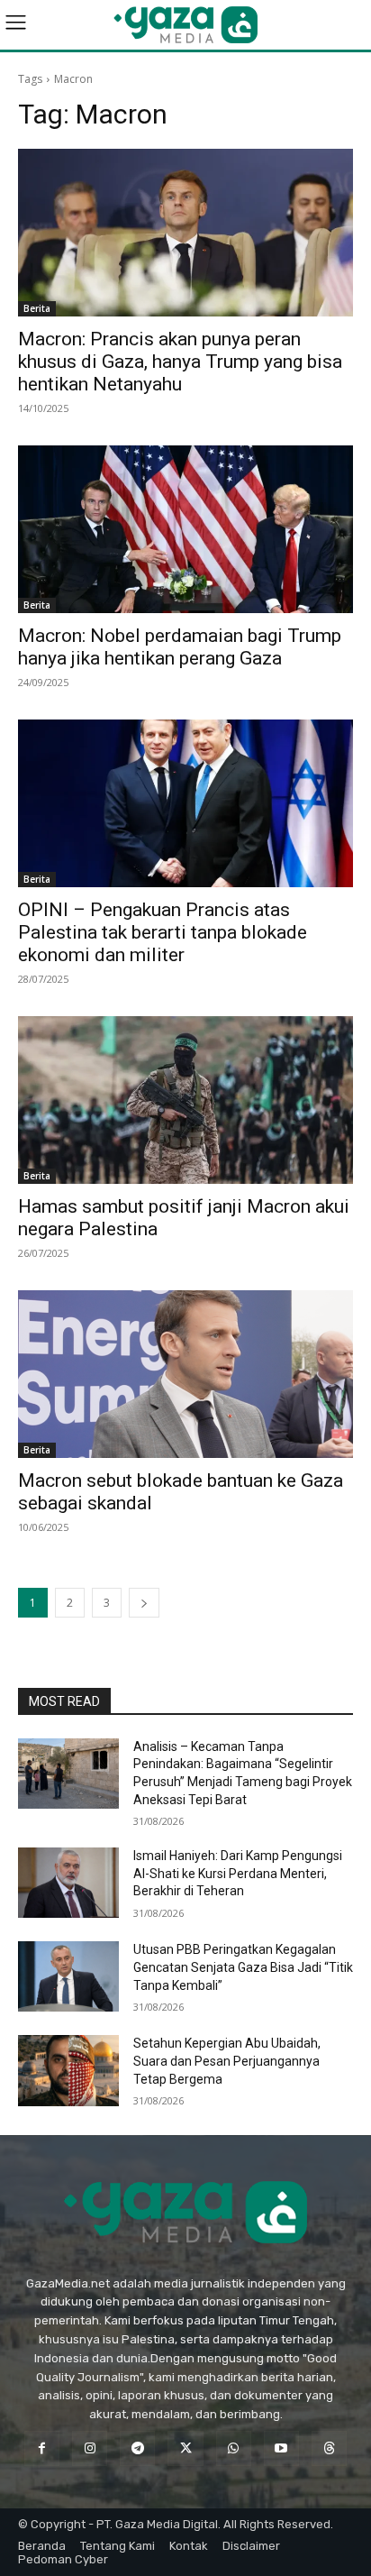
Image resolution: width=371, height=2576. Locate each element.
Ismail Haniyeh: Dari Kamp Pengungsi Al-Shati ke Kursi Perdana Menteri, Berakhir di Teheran (238, 1873)
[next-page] (144, 1603)
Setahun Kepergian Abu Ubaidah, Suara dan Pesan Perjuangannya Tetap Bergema (227, 2061)
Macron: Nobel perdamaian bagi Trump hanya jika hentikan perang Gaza (180, 647)
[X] (185, 2448)
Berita (37, 308)
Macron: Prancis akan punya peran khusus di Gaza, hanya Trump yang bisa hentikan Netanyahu (180, 362)
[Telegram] (137, 2448)
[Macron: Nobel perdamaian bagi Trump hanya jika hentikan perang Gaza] (185, 529)
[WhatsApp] (234, 2448)
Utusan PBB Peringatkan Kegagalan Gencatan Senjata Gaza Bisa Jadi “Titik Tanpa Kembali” (243, 1967)
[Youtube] (281, 2448)
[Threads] (329, 2448)
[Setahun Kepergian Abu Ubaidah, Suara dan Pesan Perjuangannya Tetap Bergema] (68, 2070)
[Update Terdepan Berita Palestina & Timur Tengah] (185, 25)
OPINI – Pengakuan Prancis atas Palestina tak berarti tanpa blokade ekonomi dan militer (163, 932)
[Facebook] (42, 2448)
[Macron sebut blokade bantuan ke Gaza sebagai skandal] (185, 1374)
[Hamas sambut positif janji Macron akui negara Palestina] (185, 1100)
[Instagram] (90, 2448)
